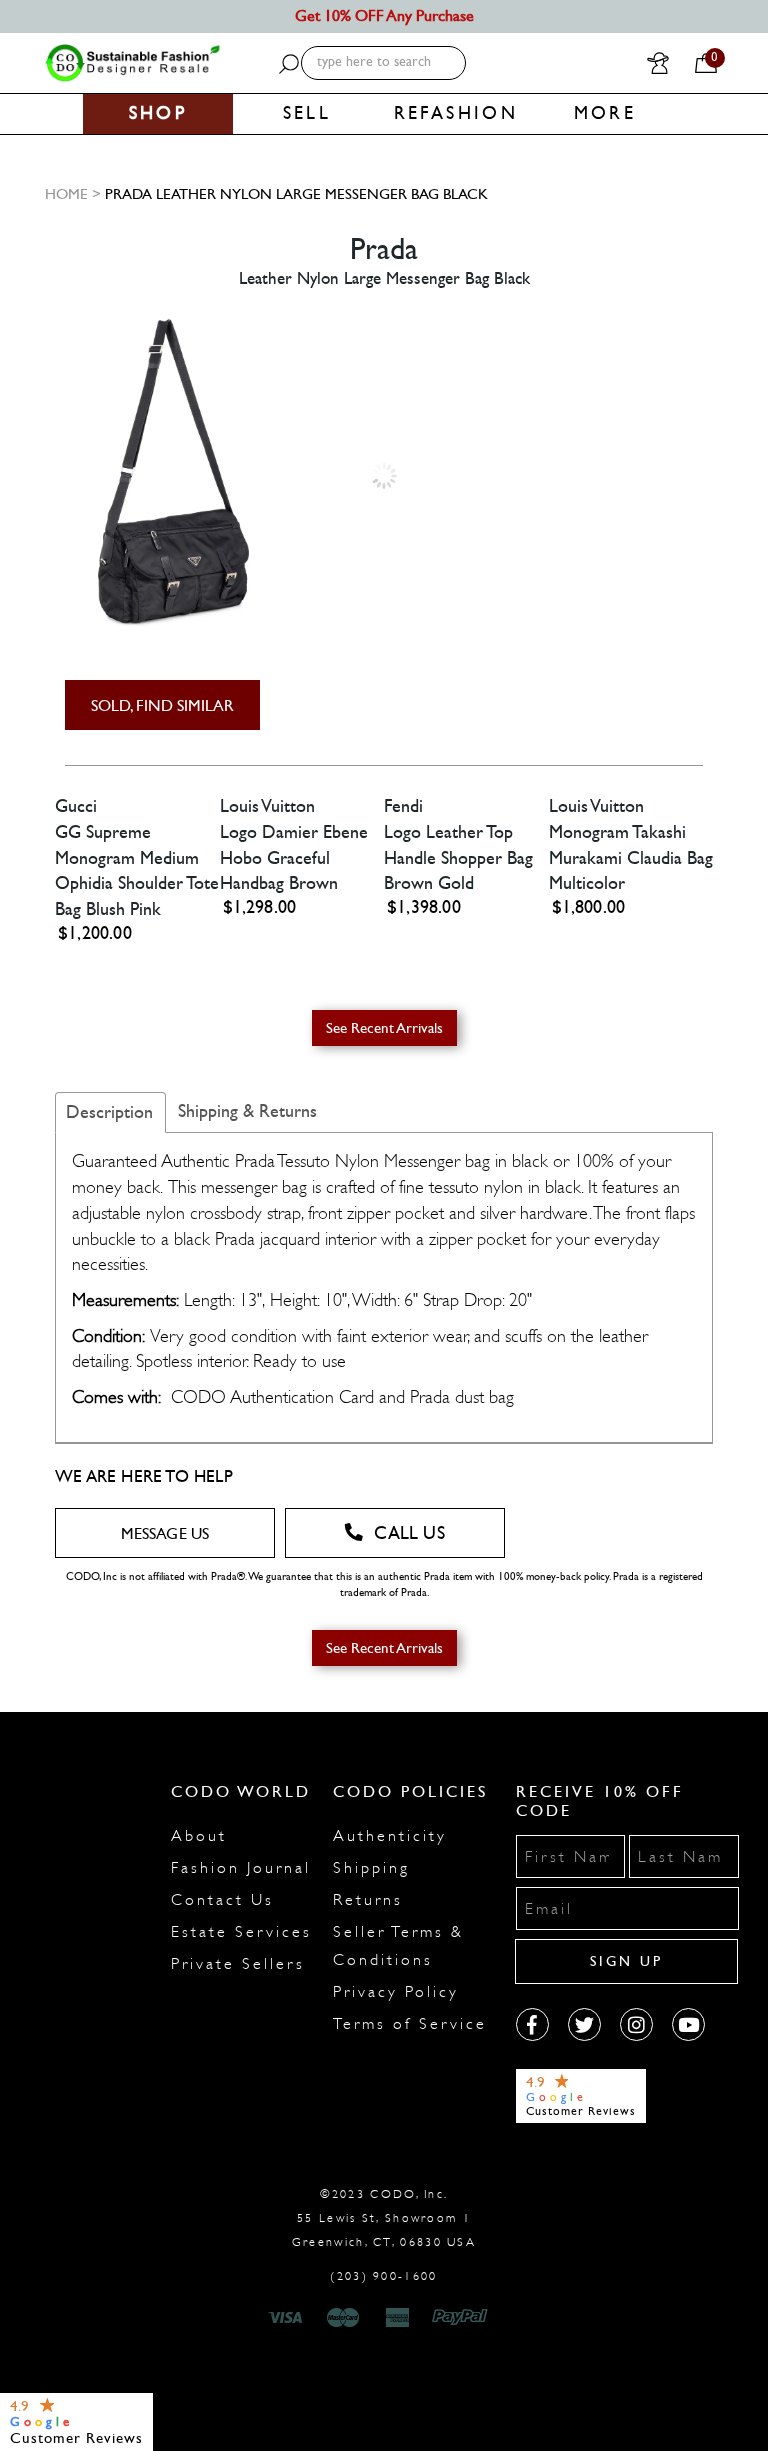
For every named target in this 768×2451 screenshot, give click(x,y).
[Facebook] (532, 2024)
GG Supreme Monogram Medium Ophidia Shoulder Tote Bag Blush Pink (137, 871)
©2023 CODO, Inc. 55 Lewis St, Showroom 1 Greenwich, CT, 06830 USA (384, 2218)
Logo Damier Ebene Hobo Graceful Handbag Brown (294, 858)
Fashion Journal (241, 1868)
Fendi (403, 806)
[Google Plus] (584, 2024)
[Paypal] (463, 2318)
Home (66, 194)
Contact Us (222, 1900)
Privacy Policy (396, 1992)
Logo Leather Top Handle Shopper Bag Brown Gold (458, 858)
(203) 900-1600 (383, 2276)
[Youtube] (688, 2024)
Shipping (371, 1868)
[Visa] (288, 2318)
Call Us (409, 1533)
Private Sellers (238, 1964)
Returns (368, 1900)
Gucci (76, 806)
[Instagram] (636, 2024)
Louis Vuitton (267, 806)
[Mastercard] (343, 2318)
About (199, 1836)
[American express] (399, 2318)
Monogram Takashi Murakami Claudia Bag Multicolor (631, 858)
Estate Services (241, 1932)
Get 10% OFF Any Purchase (384, 15)
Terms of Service (410, 2024)
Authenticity (390, 1836)
